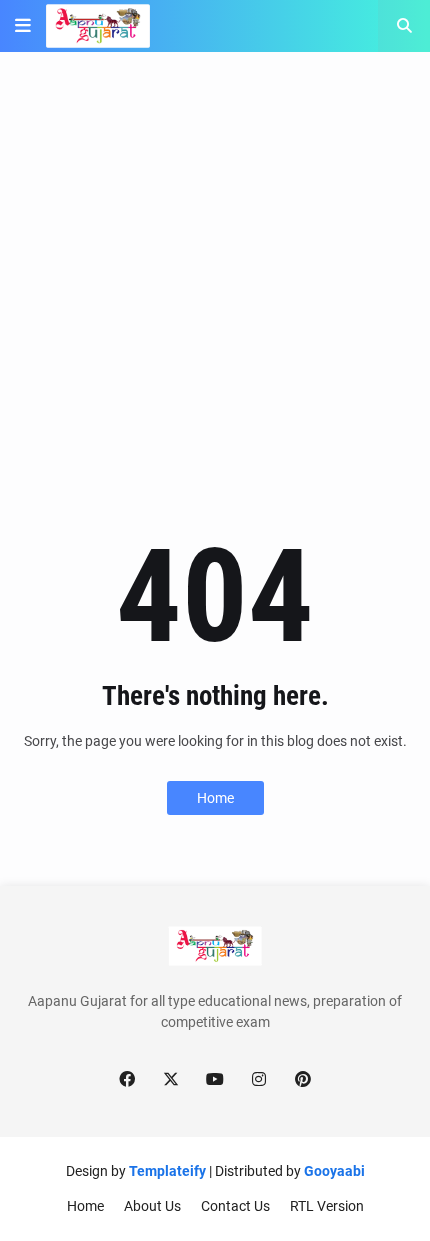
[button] (23, 26)
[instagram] (259, 1080)
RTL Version (327, 1206)
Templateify (167, 1171)
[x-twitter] (171, 1080)
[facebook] (127, 1080)
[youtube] (215, 1080)
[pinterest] (303, 1080)
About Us (152, 1206)
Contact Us (235, 1206)
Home (215, 798)
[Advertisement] (215, 292)
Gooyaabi (334, 1171)
